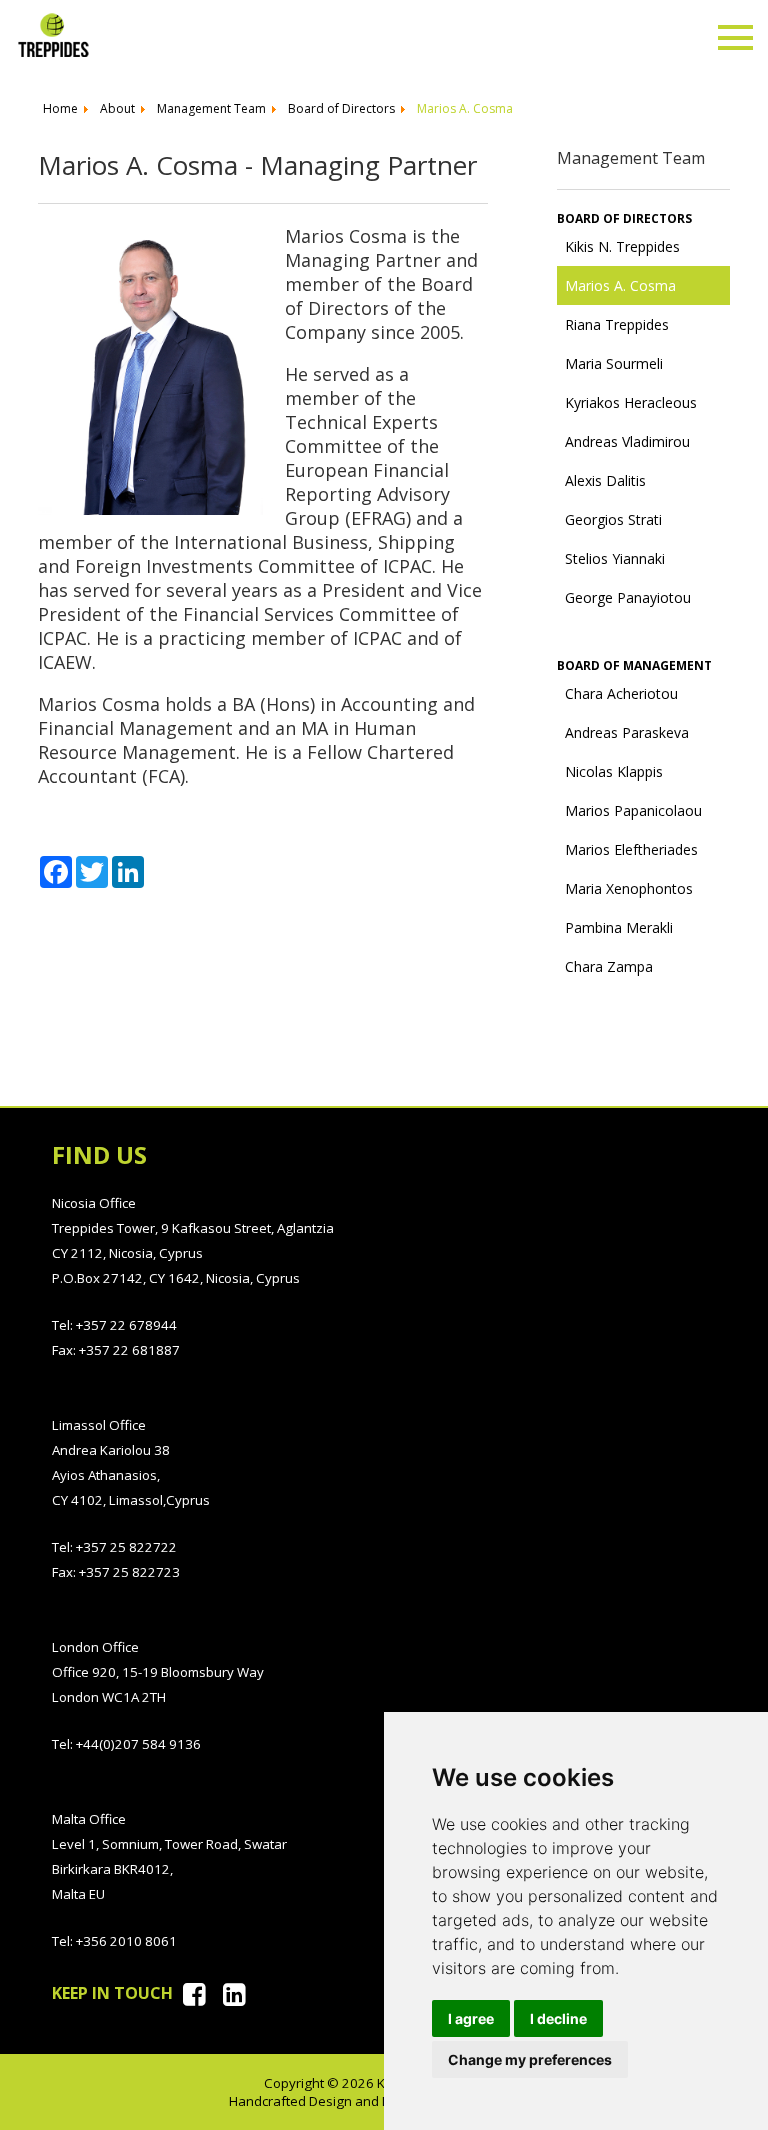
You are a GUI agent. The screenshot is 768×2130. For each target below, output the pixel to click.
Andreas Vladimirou (627, 441)
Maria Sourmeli (614, 363)
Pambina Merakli (619, 927)
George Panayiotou (628, 597)
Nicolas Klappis (614, 771)
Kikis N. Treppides (622, 246)
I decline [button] (558, 2018)
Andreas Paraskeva (627, 732)
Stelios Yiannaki (615, 558)
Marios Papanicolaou (633, 810)
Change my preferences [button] (530, 2059)
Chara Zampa (609, 966)
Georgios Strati (613, 519)
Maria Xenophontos (629, 888)
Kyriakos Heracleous (631, 402)
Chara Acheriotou (621, 693)
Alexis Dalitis (605, 480)
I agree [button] (471, 2018)
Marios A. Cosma (620, 285)
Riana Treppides (617, 324)
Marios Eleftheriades (631, 849)
